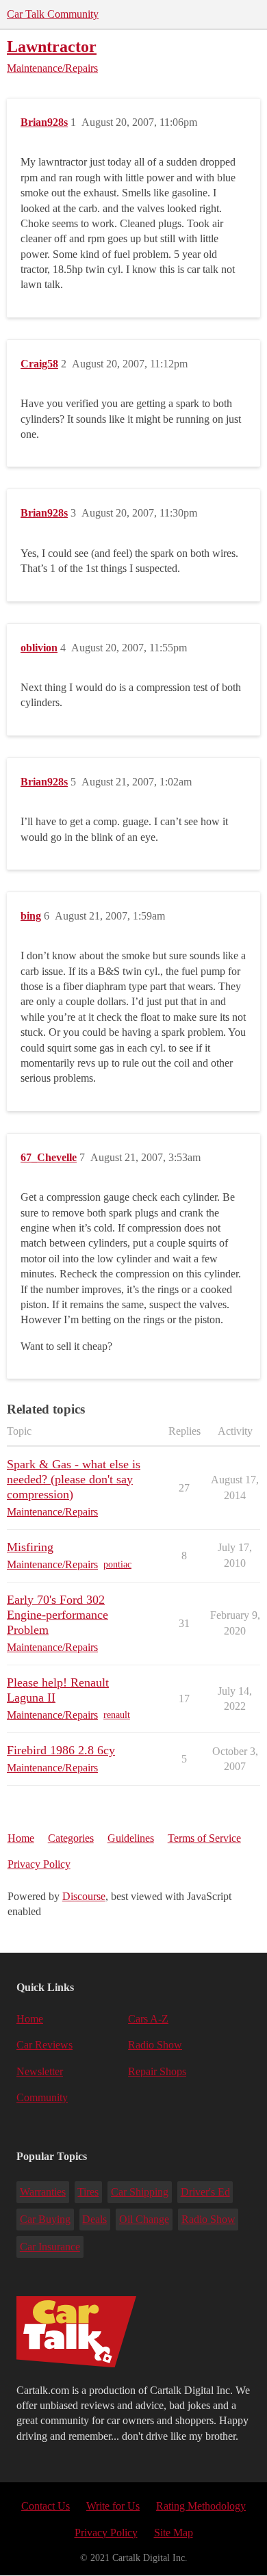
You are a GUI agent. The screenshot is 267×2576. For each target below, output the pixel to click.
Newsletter (40, 2071)
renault (117, 1715)
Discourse (84, 1896)
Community (42, 2097)
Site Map (174, 2533)
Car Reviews (44, 2045)
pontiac (117, 1564)
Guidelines (131, 1838)
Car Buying (45, 2219)
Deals (94, 2219)
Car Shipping (140, 2192)
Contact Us (46, 2506)
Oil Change (144, 2219)
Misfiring (30, 1547)
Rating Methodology (201, 2506)
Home (21, 1838)
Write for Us (113, 2506)
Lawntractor (52, 46)
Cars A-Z (148, 2019)
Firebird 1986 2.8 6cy (61, 1750)
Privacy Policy (39, 1864)
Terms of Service (204, 1838)
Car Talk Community (53, 14)
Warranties (43, 2192)
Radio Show (155, 2045)
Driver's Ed (205, 2192)
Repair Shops (157, 2071)
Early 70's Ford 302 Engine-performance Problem (58, 1615)
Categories (71, 1838)
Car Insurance (50, 2247)
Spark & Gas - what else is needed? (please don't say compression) (74, 1479)
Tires (88, 2192)
